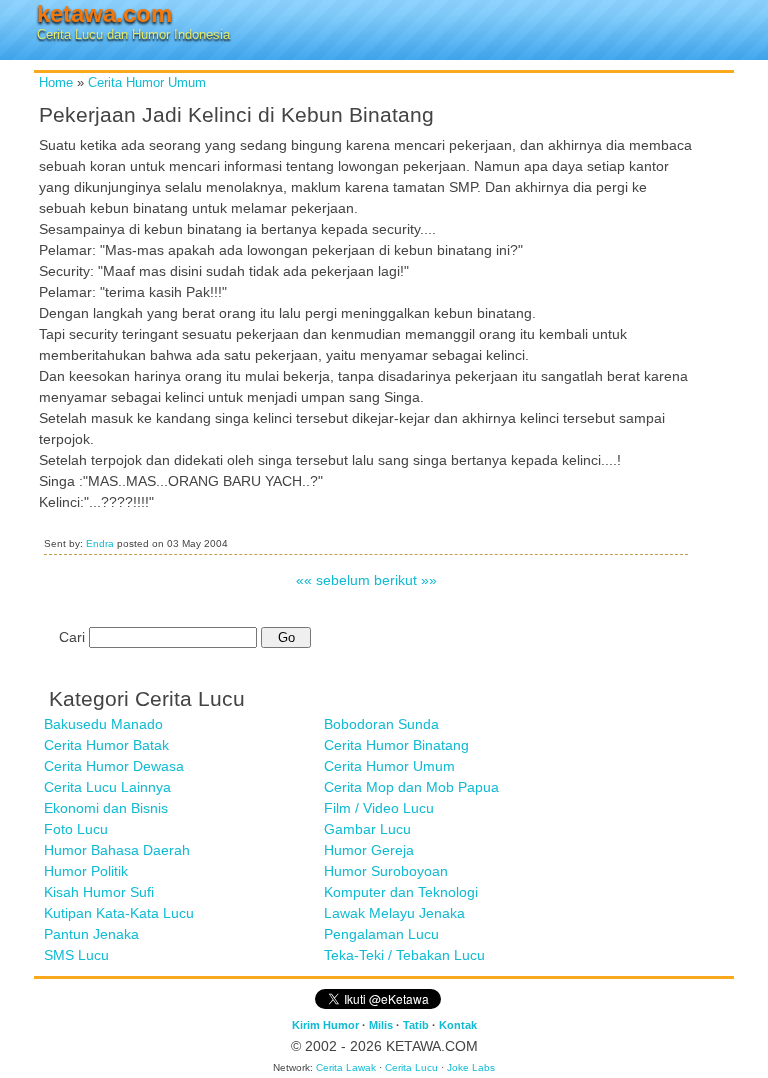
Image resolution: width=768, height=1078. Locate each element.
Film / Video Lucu (379, 808)
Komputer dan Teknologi (401, 892)
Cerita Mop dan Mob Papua (411, 787)
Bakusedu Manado (103, 724)
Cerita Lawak (346, 1067)
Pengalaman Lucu (381, 934)
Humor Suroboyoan (386, 871)
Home (56, 83)
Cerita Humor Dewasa (114, 766)
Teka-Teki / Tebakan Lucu (404, 955)
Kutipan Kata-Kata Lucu (119, 913)
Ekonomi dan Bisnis (106, 808)
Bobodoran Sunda (381, 724)
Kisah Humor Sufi (99, 892)
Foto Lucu (76, 829)
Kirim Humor (325, 1025)
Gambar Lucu (367, 829)
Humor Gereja (369, 850)
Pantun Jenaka (91, 934)
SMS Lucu (76, 955)
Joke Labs (471, 1067)
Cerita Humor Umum (147, 83)
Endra (100, 543)
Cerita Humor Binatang (396, 745)
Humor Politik (86, 871)
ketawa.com (104, 13)
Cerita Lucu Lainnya (107, 787)
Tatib (416, 1025)
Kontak (458, 1025)
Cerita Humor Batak (106, 745)
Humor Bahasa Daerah (117, 850)
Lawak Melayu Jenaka (394, 913)
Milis (381, 1025)
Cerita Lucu (411, 1067)
